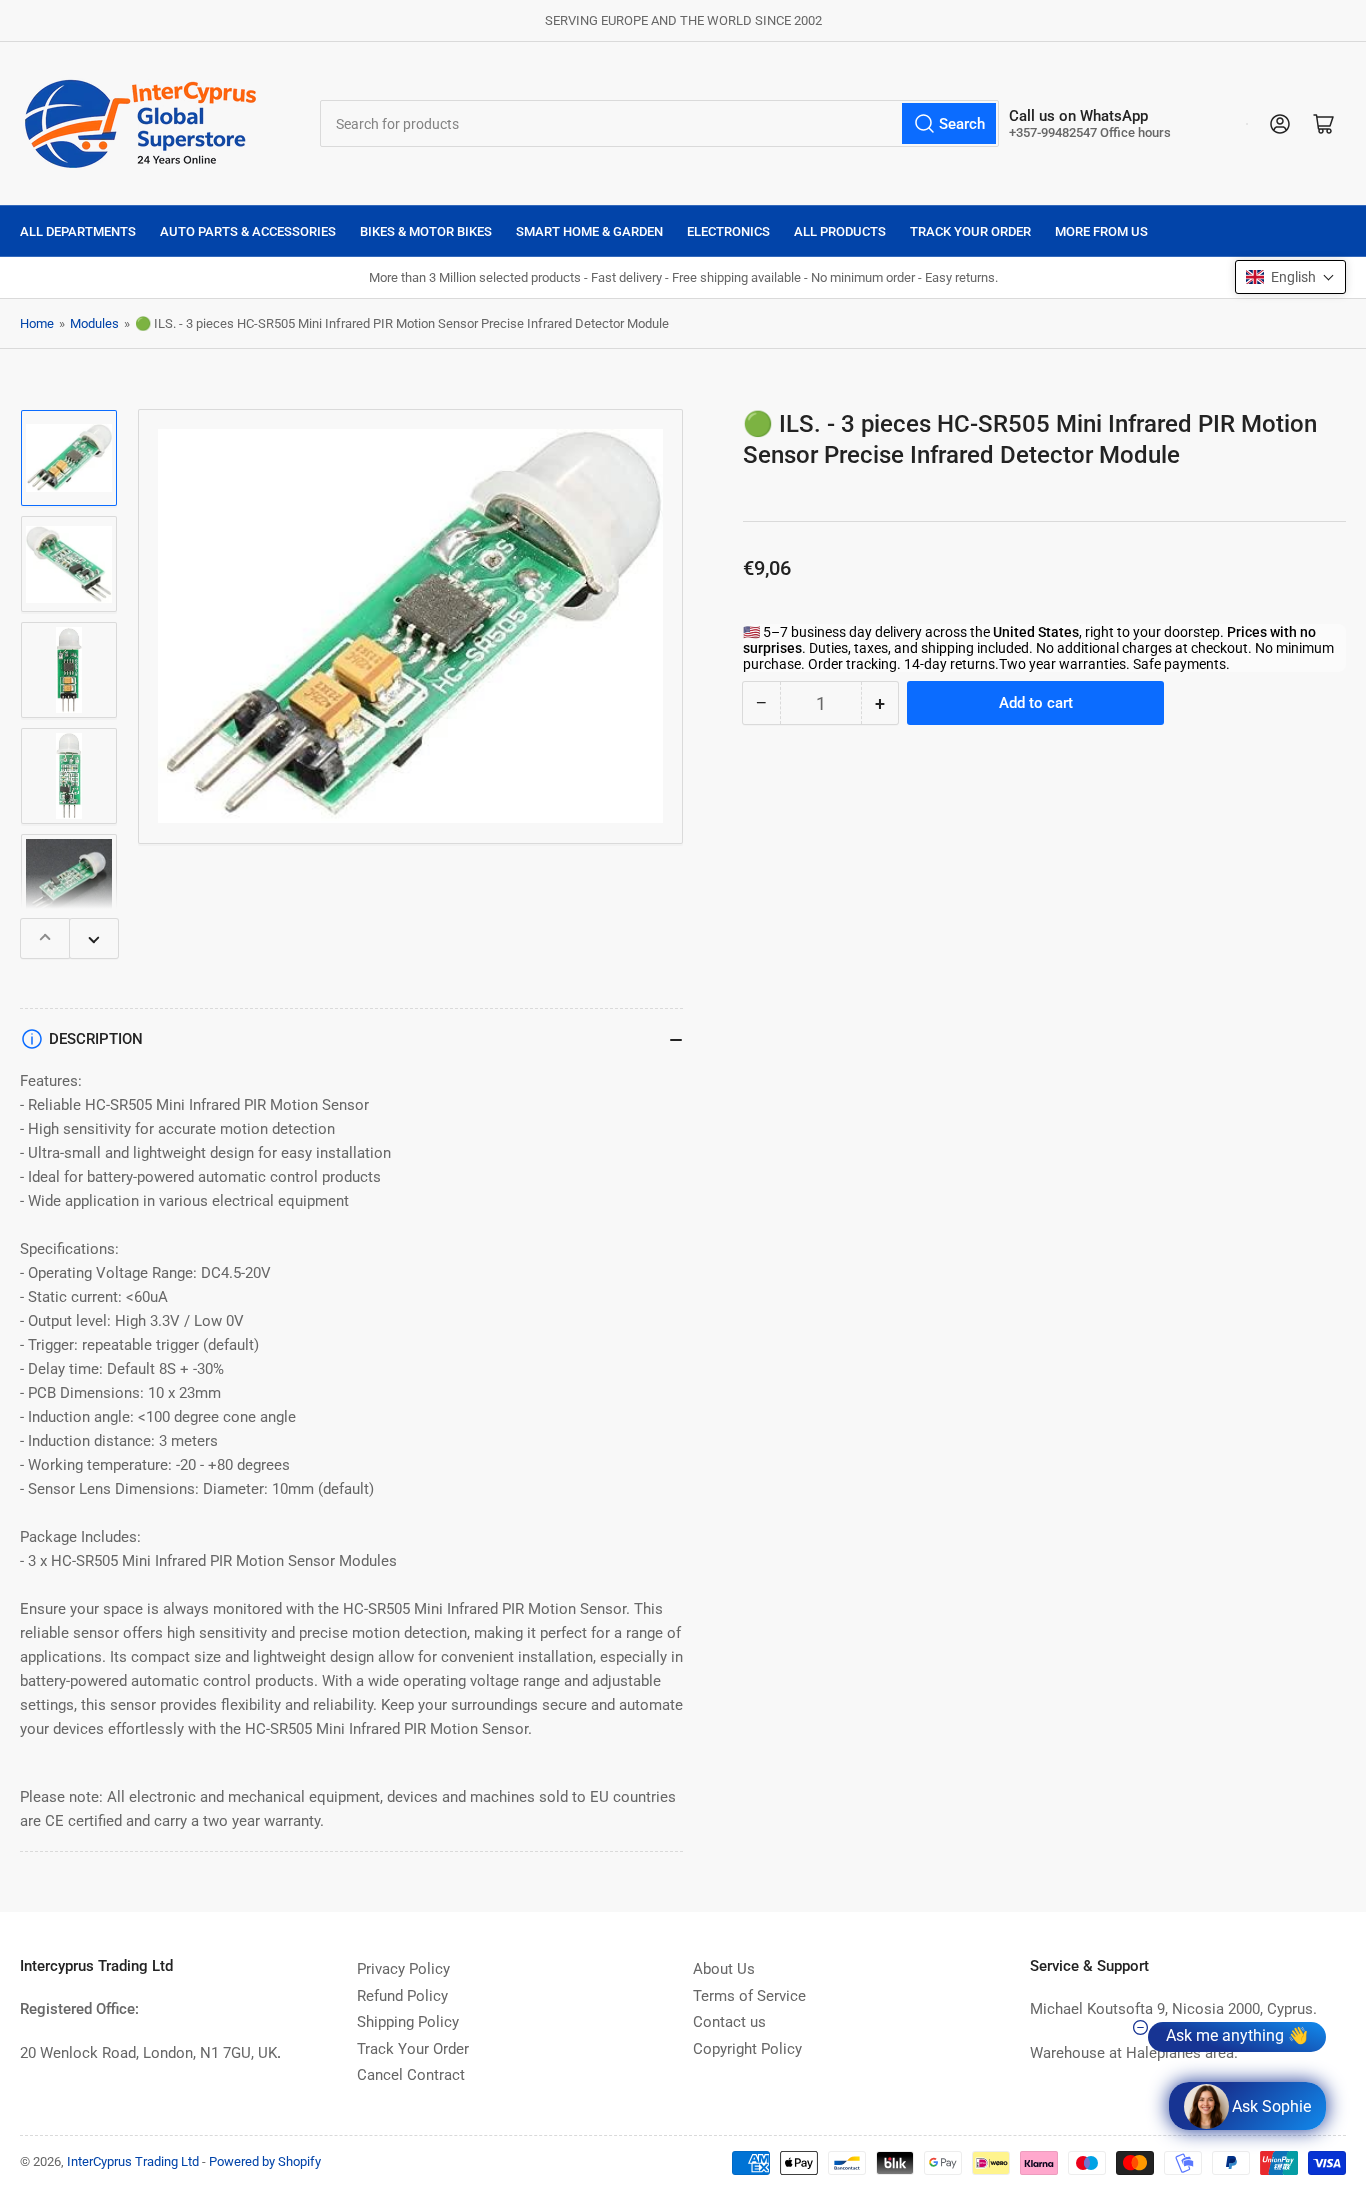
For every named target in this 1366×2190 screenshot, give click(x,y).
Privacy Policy (403, 1969)
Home (37, 323)
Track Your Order (970, 231)
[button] (1290, 277)
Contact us (729, 2022)
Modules (94, 323)
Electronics (728, 231)
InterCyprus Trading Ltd (133, 2161)
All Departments (78, 231)
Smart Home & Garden (589, 231)
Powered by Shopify (265, 2161)
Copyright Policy (747, 2049)
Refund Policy (402, 1996)
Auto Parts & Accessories (248, 231)
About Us (724, 1969)
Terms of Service (749, 1996)
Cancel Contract (411, 2075)
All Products (840, 231)
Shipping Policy (408, 2022)
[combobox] (659, 123)
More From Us (1101, 231)
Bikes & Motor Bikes (426, 231)
